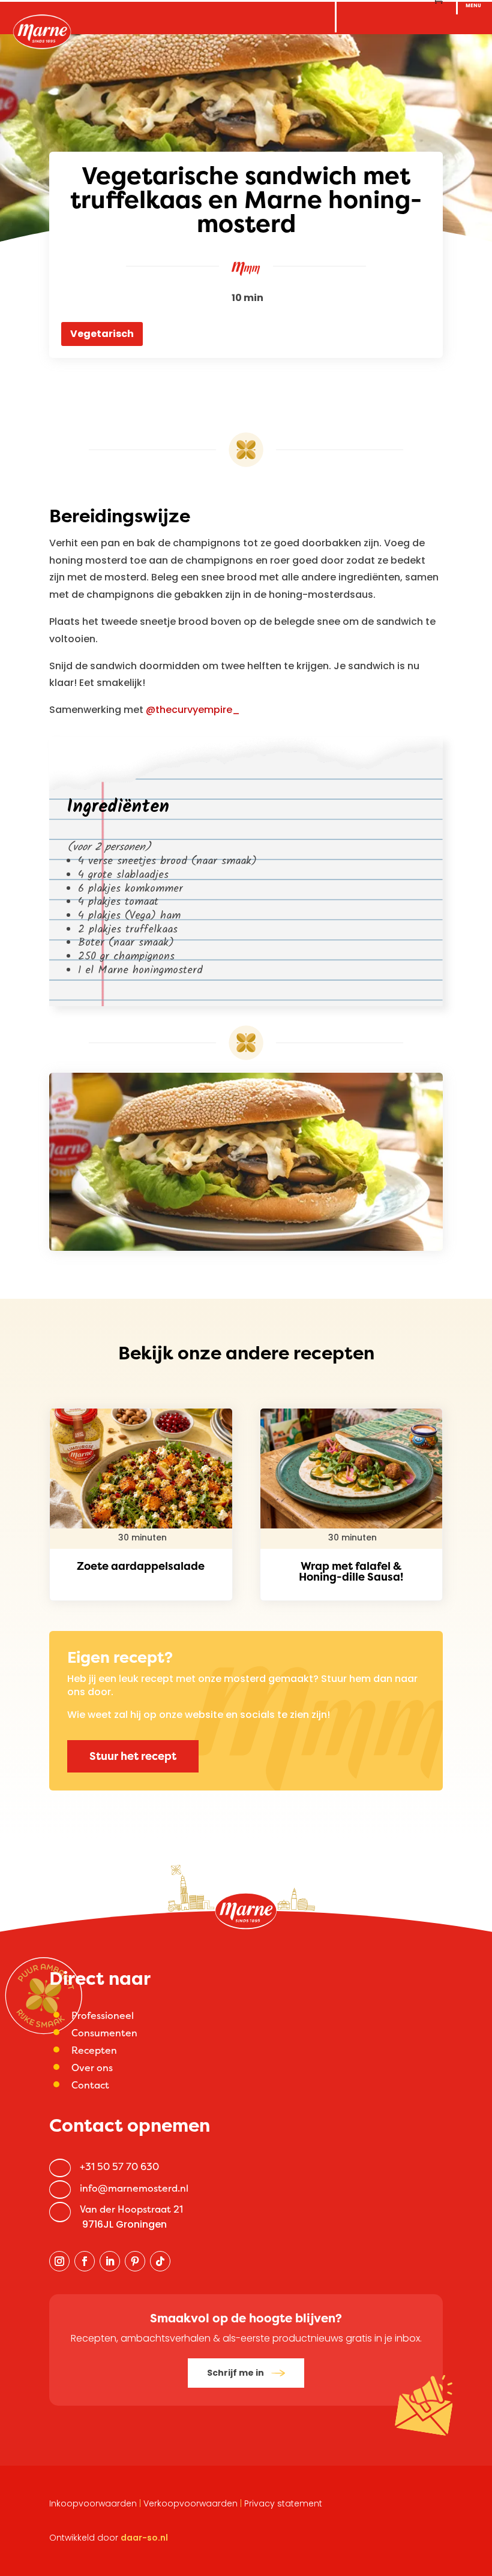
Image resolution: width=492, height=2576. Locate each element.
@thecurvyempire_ (193, 710)
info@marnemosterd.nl (134, 2188)
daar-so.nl (144, 2538)
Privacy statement (283, 2503)
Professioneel (103, 2015)
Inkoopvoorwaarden (93, 2503)
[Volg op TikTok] (160, 2261)
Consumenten (104, 2033)
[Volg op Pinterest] (135, 2261)
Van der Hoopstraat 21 (131, 2209)
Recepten (94, 2050)
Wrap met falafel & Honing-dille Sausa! (351, 1571)
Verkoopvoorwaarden (190, 2503)
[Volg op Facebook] (85, 2261)
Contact (90, 2085)
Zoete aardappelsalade (141, 1566)
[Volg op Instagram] (59, 2261)
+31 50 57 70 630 (119, 2166)
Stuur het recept (133, 1756)
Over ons (92, 2068)
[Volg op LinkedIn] (110, 2261)
